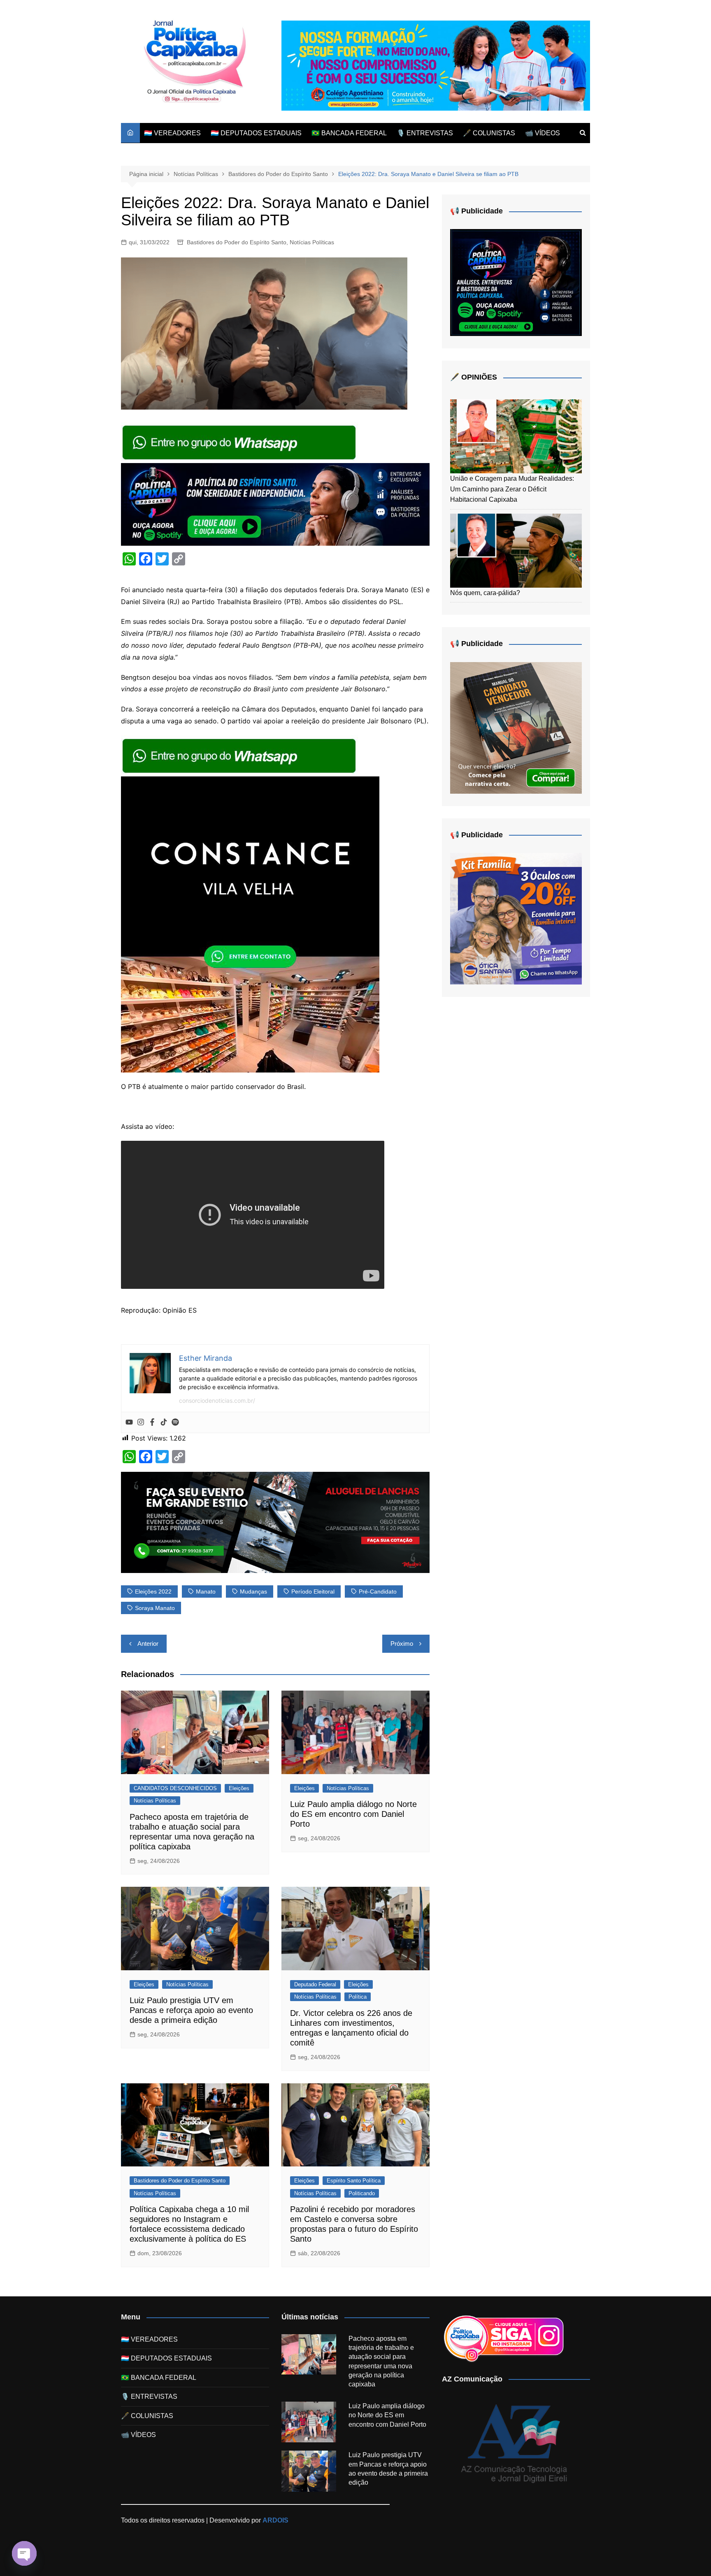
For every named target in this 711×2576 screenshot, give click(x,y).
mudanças (253, 1591)
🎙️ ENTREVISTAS (425, 133)
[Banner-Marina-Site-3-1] (275, 1522)
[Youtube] (129, 1422)
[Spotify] (175, 1422)
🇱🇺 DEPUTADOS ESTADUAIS (256, 133)
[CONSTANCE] (250, 924)
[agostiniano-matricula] (436, 65)
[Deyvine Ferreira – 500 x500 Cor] (516, 918)
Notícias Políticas (312, 242)
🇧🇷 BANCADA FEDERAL (349, 133)
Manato (206, 1591)
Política (358, 1997)
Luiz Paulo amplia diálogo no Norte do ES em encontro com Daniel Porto (353, 1814)
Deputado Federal (315, 1984)
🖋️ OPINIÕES (474, 377)
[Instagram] (141, 1422)
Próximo (402, 1644)
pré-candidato (378, 1591)
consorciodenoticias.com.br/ (217, 1400)
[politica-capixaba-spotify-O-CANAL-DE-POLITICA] (516, 282)
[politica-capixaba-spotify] (275, 504)
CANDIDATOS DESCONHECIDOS (175, 1788)
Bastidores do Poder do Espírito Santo (237, 242)
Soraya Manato (155, 1608)
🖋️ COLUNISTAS (489, 133)
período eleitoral (313, 1591)
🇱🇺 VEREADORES (172, 133)
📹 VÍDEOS (543, 133)
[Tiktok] (164, 1422)
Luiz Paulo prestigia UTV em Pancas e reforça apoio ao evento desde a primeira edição (191, 2010)
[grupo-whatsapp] (240, 442)
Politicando (362, 2193)
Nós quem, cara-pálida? (485, 593)
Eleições (239, 1788)
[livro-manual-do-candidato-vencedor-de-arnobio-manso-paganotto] (516, 727)
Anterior (148, 1644)
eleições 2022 (153, 1591)
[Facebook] (152, 1422)
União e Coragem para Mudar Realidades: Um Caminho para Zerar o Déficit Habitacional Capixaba (512, 489)
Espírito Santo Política (354, 2181)
